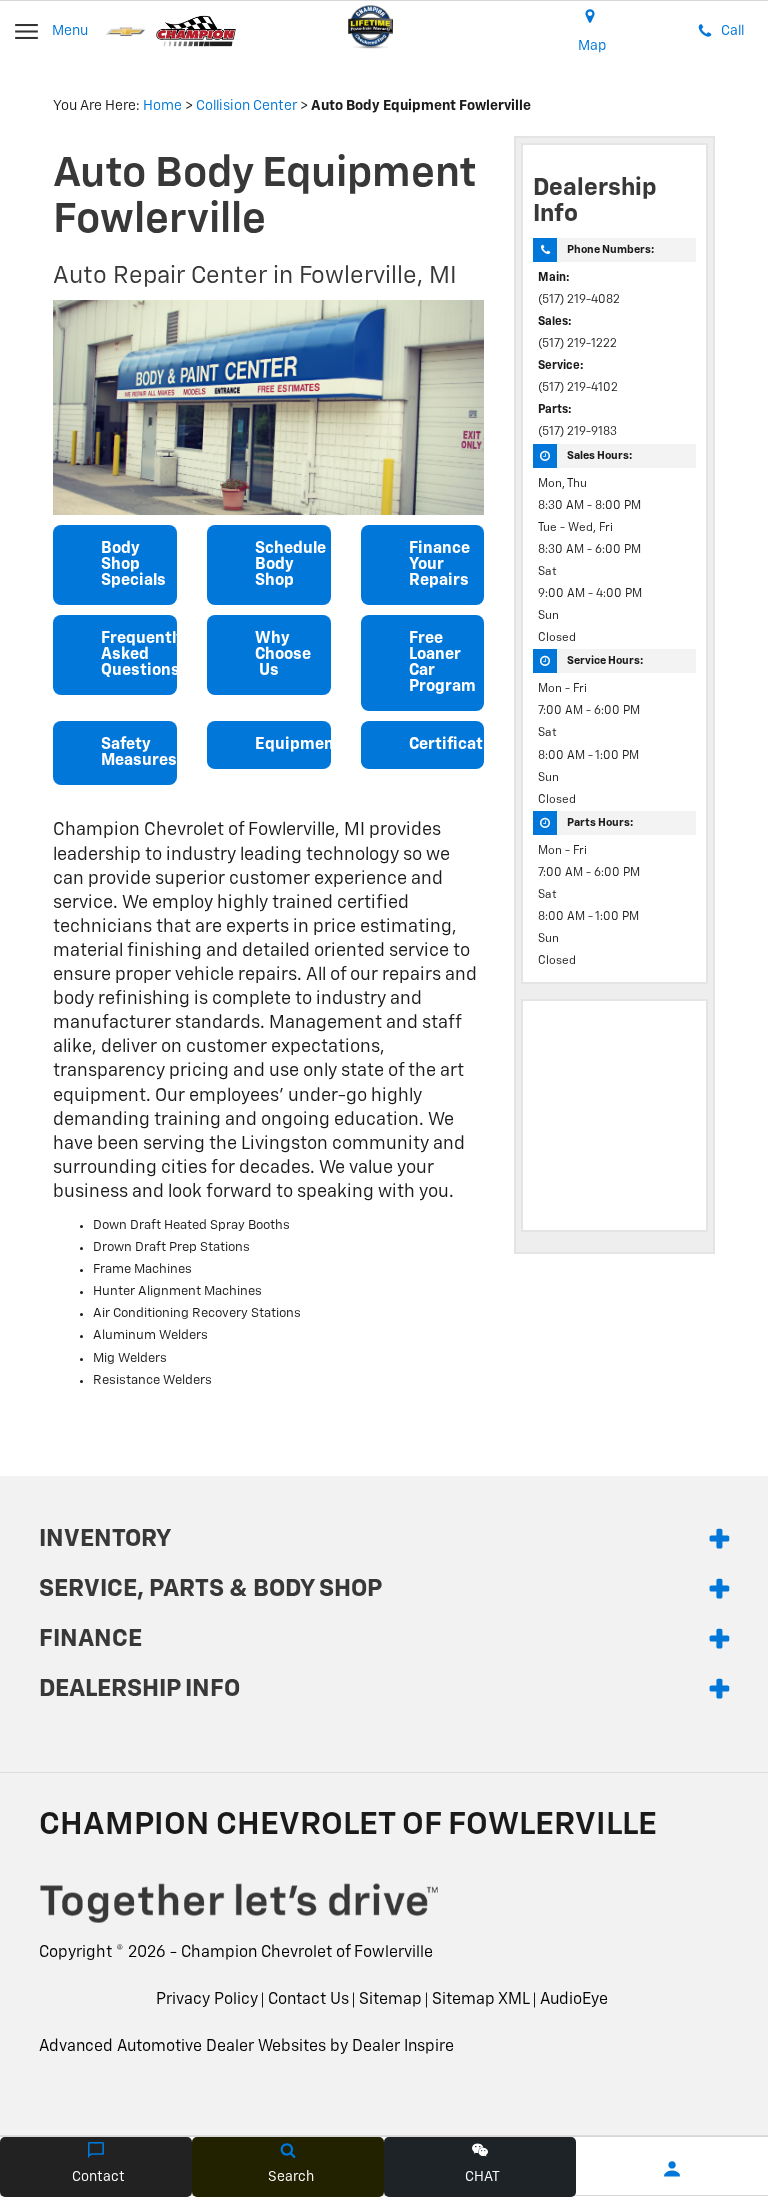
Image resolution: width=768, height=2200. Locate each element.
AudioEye (574, 2000)
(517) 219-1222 (577, 344)
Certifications (447, 745)
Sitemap (390, 2000)
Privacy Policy (207, 2000)
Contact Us (308, 2000)
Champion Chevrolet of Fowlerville (307, 1953)
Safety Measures (139, 753)
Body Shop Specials (133, 565)
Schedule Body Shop (290, 565)
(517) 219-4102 (578, 388)
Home (162, 106)
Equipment (293, 745)
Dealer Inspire (403, 2047)
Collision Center (246, 106)
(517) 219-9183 (577, 432)
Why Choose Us (283, 655)
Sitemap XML (481, 2000)
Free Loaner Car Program (442, 663)
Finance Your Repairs (439, 565)
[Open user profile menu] (672, 2169)
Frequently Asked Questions (139, 655)
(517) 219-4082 (579, 300)
